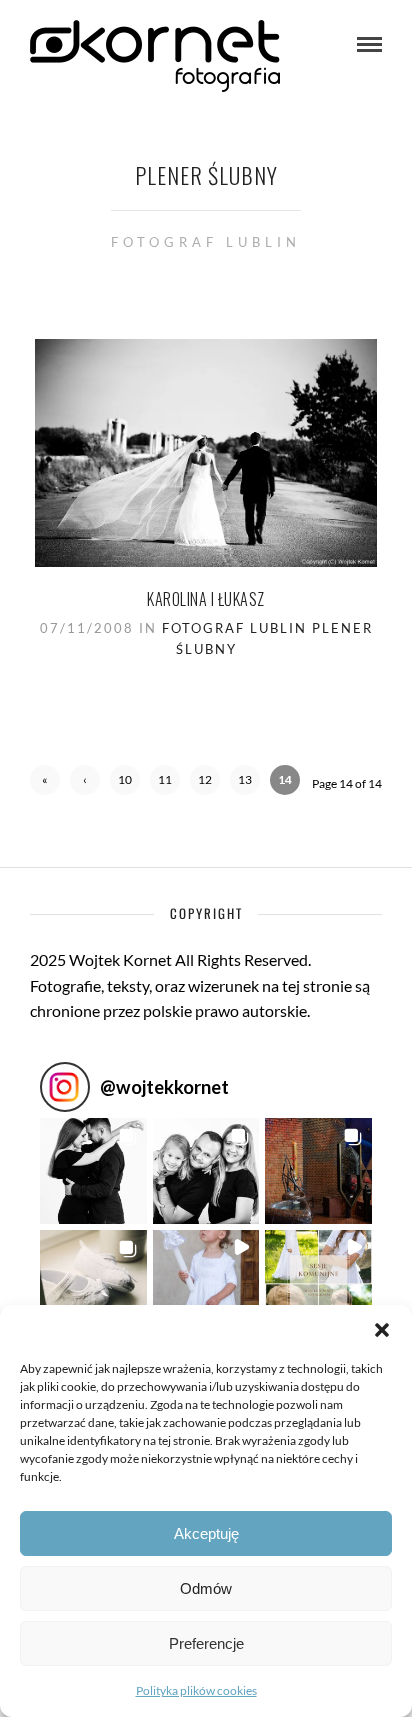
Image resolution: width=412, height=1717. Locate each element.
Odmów (206, 1588)
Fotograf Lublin (234, 628)
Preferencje (206, 1643)
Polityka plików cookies (196, 1690)
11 (165, 779)
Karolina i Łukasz (206, 599)
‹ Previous (85, 783)
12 (205, 779)
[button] (382, 1330)
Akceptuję (206, 1533)
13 (245, 779)
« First (45, 783)
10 (125, 779)
